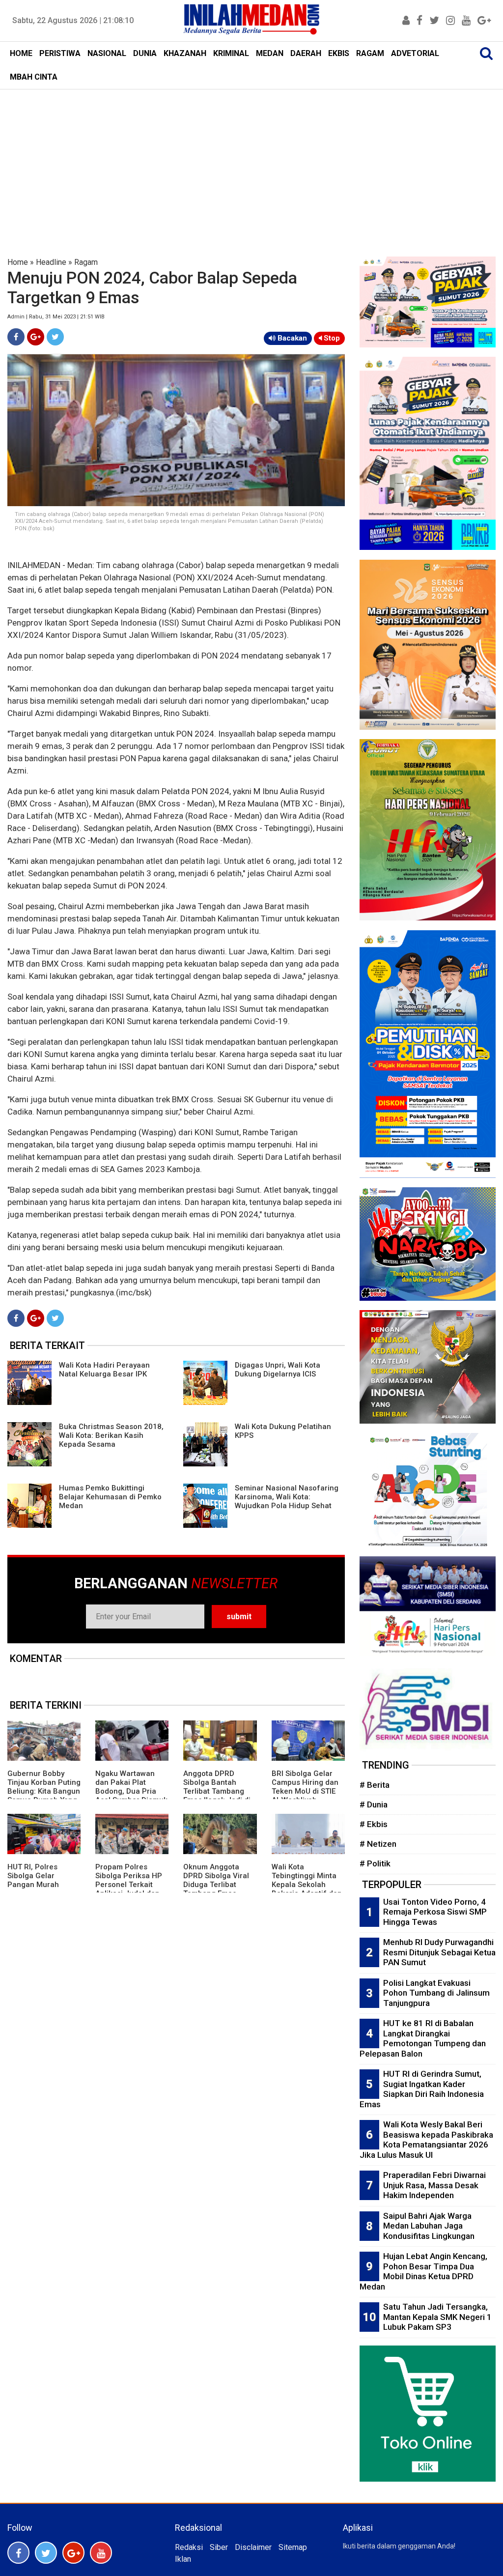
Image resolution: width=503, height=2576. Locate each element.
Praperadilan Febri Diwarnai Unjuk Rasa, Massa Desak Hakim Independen (434, 2185)
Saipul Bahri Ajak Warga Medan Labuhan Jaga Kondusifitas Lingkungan (429, 2226)
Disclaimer (253, 2547)
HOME (21, 53)
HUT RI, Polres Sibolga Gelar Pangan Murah (33, 1876)
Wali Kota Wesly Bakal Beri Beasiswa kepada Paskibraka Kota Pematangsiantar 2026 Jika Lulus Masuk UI (426, 2140)
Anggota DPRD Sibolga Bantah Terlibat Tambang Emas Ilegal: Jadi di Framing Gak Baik (217, 1791)
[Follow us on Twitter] (46, 2553)
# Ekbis (374, 1824)
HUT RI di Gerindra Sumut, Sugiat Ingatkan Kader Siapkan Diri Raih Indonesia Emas (422, 2089)
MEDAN (270, 53)
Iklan (183, 2559)
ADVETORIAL (415, 53)
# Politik (375, 1863)
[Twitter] (55, 337)
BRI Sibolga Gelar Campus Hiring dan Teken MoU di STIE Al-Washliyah (305, 1787)
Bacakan (291, 338)
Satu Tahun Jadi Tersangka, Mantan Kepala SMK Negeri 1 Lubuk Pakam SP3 (437, 2317)
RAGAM (370, 53)
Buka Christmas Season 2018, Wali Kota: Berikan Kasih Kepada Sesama (111, 1435)
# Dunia (374, 1804)
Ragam (86, 262)
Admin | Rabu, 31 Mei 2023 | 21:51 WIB (56, 317)
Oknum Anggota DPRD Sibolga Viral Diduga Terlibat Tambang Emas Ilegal (216, 1885)
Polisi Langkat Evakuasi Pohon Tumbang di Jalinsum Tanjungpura (436, 1993)
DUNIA (145, 53)
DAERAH (306, 53)
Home (18, 262)
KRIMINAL (231, 53)
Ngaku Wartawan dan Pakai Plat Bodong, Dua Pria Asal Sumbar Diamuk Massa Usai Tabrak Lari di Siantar (131, 1796)
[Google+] (36, 337)
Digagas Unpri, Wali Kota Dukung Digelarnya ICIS (278, 1370)
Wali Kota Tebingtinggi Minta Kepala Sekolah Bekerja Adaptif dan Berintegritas (307, 1885)
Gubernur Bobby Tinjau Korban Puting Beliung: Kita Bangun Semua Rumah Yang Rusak (44, 1791)
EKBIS (339, 53)
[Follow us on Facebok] (18, 2553)
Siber (219, 2547)
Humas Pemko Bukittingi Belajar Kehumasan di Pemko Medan (110, 1497)
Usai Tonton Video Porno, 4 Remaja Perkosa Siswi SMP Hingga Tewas (435, 1912)
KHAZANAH (185, 53)
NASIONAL (107, 53)
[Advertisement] (251, 163)
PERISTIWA (60, 53)
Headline (51, 262)
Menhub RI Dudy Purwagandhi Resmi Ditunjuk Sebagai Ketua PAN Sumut (439, 1952)
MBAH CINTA (34, 77)
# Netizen (378, 1844)
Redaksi (189, 2547)
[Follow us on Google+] (73, 2553)
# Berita (375, 1785)
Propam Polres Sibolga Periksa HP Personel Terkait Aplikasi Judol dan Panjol (129, 1885)
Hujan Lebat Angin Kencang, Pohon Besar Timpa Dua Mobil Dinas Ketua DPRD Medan (423, 2271)
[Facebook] (16, 337)
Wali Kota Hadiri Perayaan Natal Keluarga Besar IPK (104, 1370)
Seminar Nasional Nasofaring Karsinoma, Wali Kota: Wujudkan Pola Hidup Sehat (287, 1497)
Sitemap (293, 2547)
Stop (331, 338)
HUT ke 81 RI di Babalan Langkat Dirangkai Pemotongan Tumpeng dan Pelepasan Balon (423, 2038)
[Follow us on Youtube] (101, 2553)
